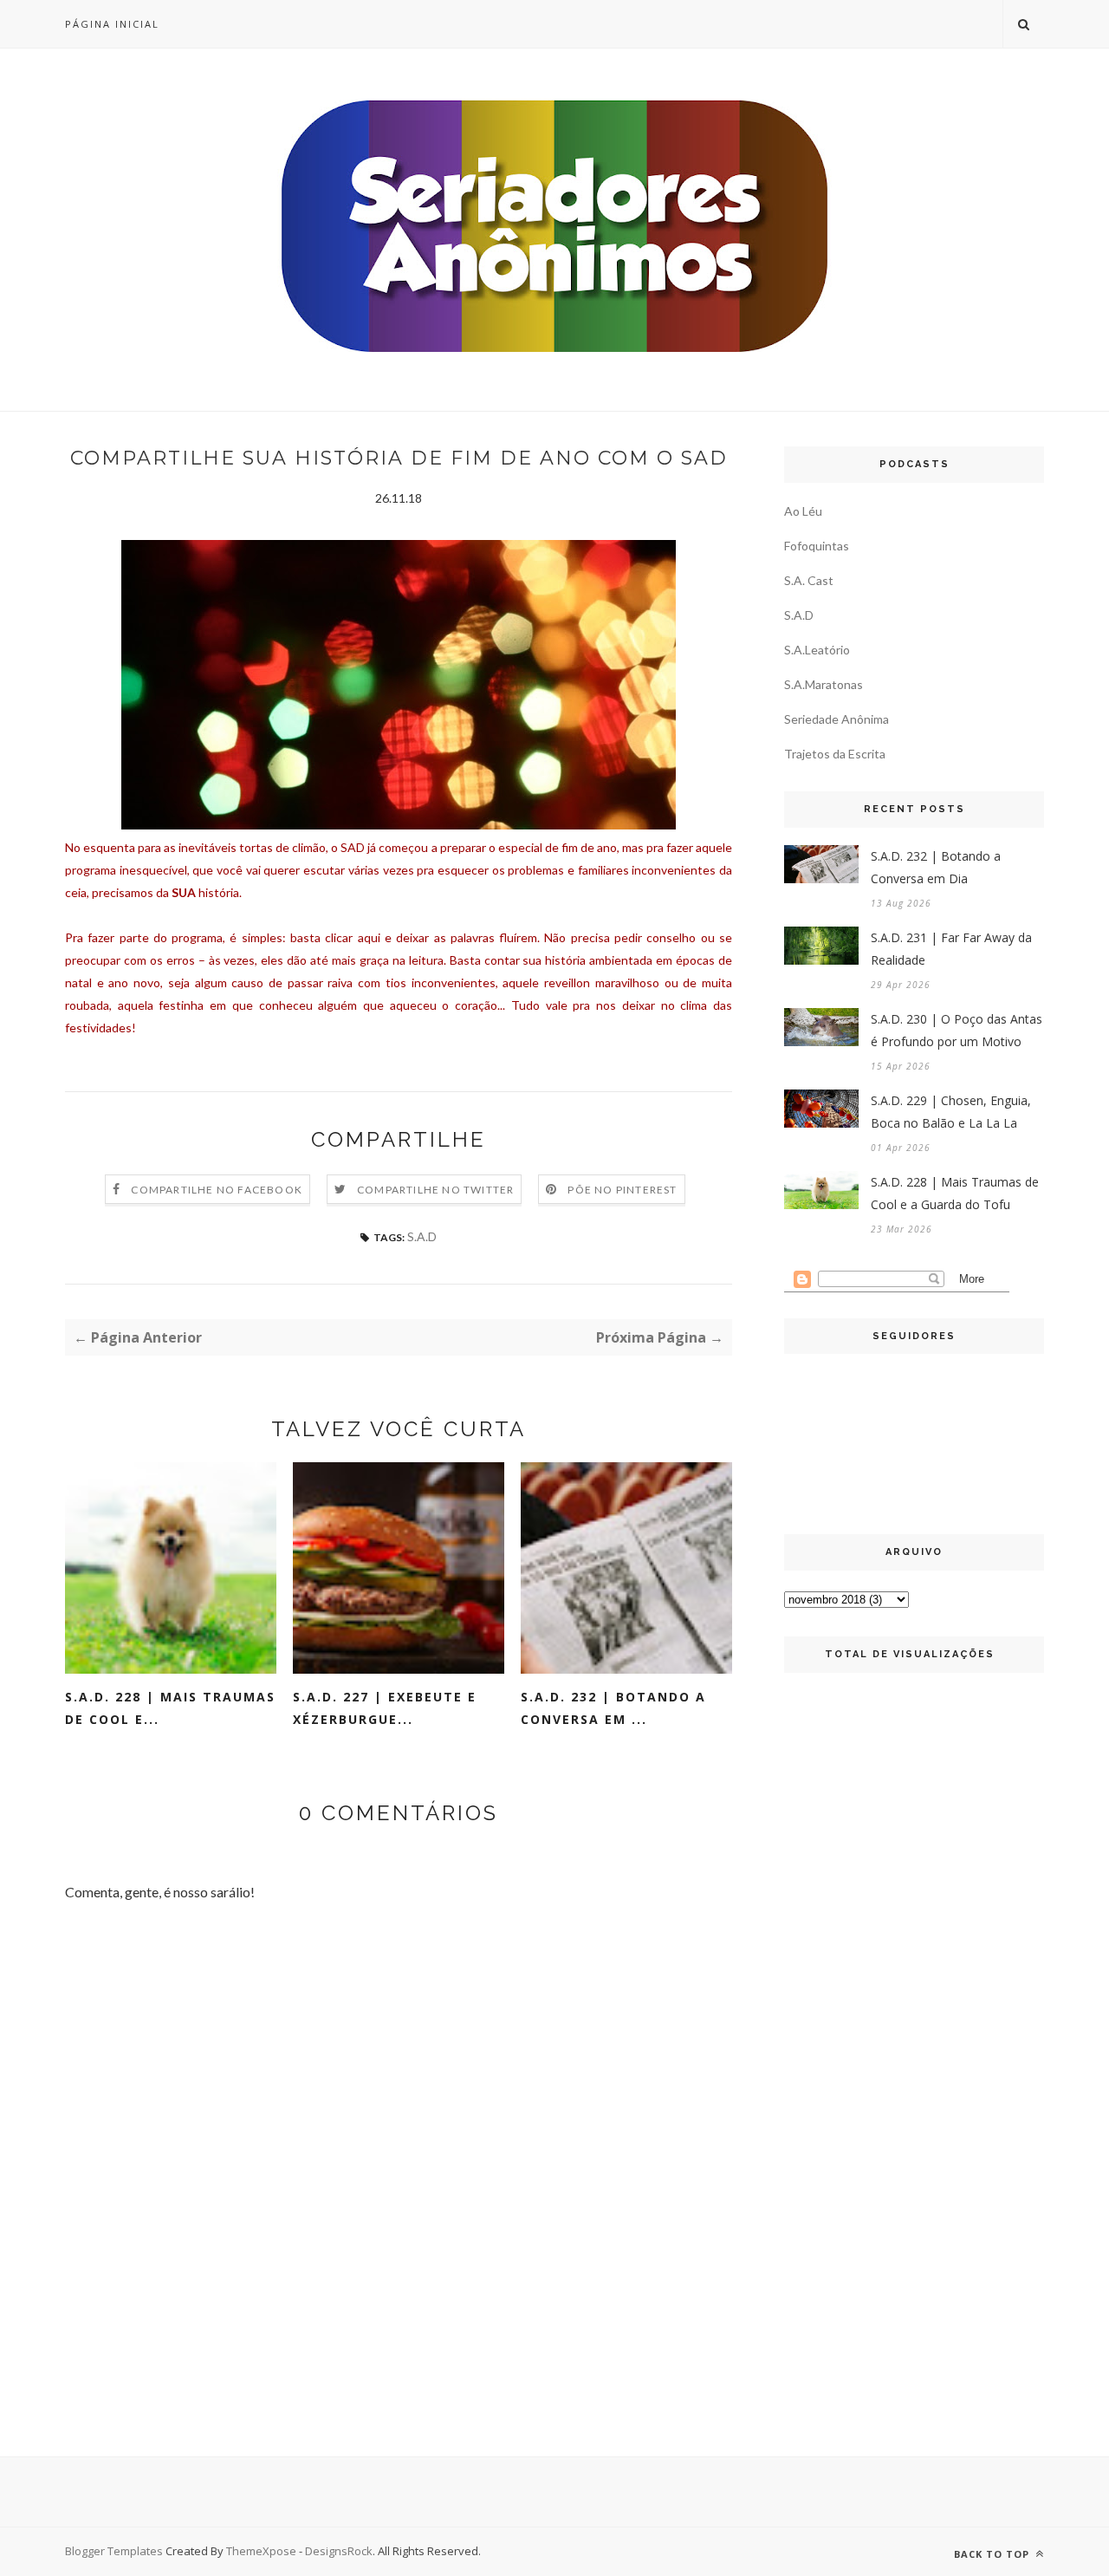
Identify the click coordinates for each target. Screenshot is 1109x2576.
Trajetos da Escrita (835, 754)
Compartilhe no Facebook (217, 1190)
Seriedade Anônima (837, 719)
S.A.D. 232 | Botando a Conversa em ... (613, 1708)
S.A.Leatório (817, 650)
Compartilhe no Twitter (435, 1190)
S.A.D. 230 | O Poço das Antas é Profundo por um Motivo (957, 1030)
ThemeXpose (261, 2551)
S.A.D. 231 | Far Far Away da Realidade (951, 949)
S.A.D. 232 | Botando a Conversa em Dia (936, 867)
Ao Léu (803, 511)
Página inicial (112, 24)
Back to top (993, 2554)
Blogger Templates (114, 2551)
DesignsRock (339, 2551)
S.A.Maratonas (824, 684)
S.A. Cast (809, 580)
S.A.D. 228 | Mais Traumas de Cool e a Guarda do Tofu (955, 1193)
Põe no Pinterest (622, 1190)
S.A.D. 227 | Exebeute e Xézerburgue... (385, 1708)
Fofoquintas (817, 546)
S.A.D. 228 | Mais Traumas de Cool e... (170, 1708)
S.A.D (422, 1236)
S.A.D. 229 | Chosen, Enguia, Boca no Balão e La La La (951, 1112)
